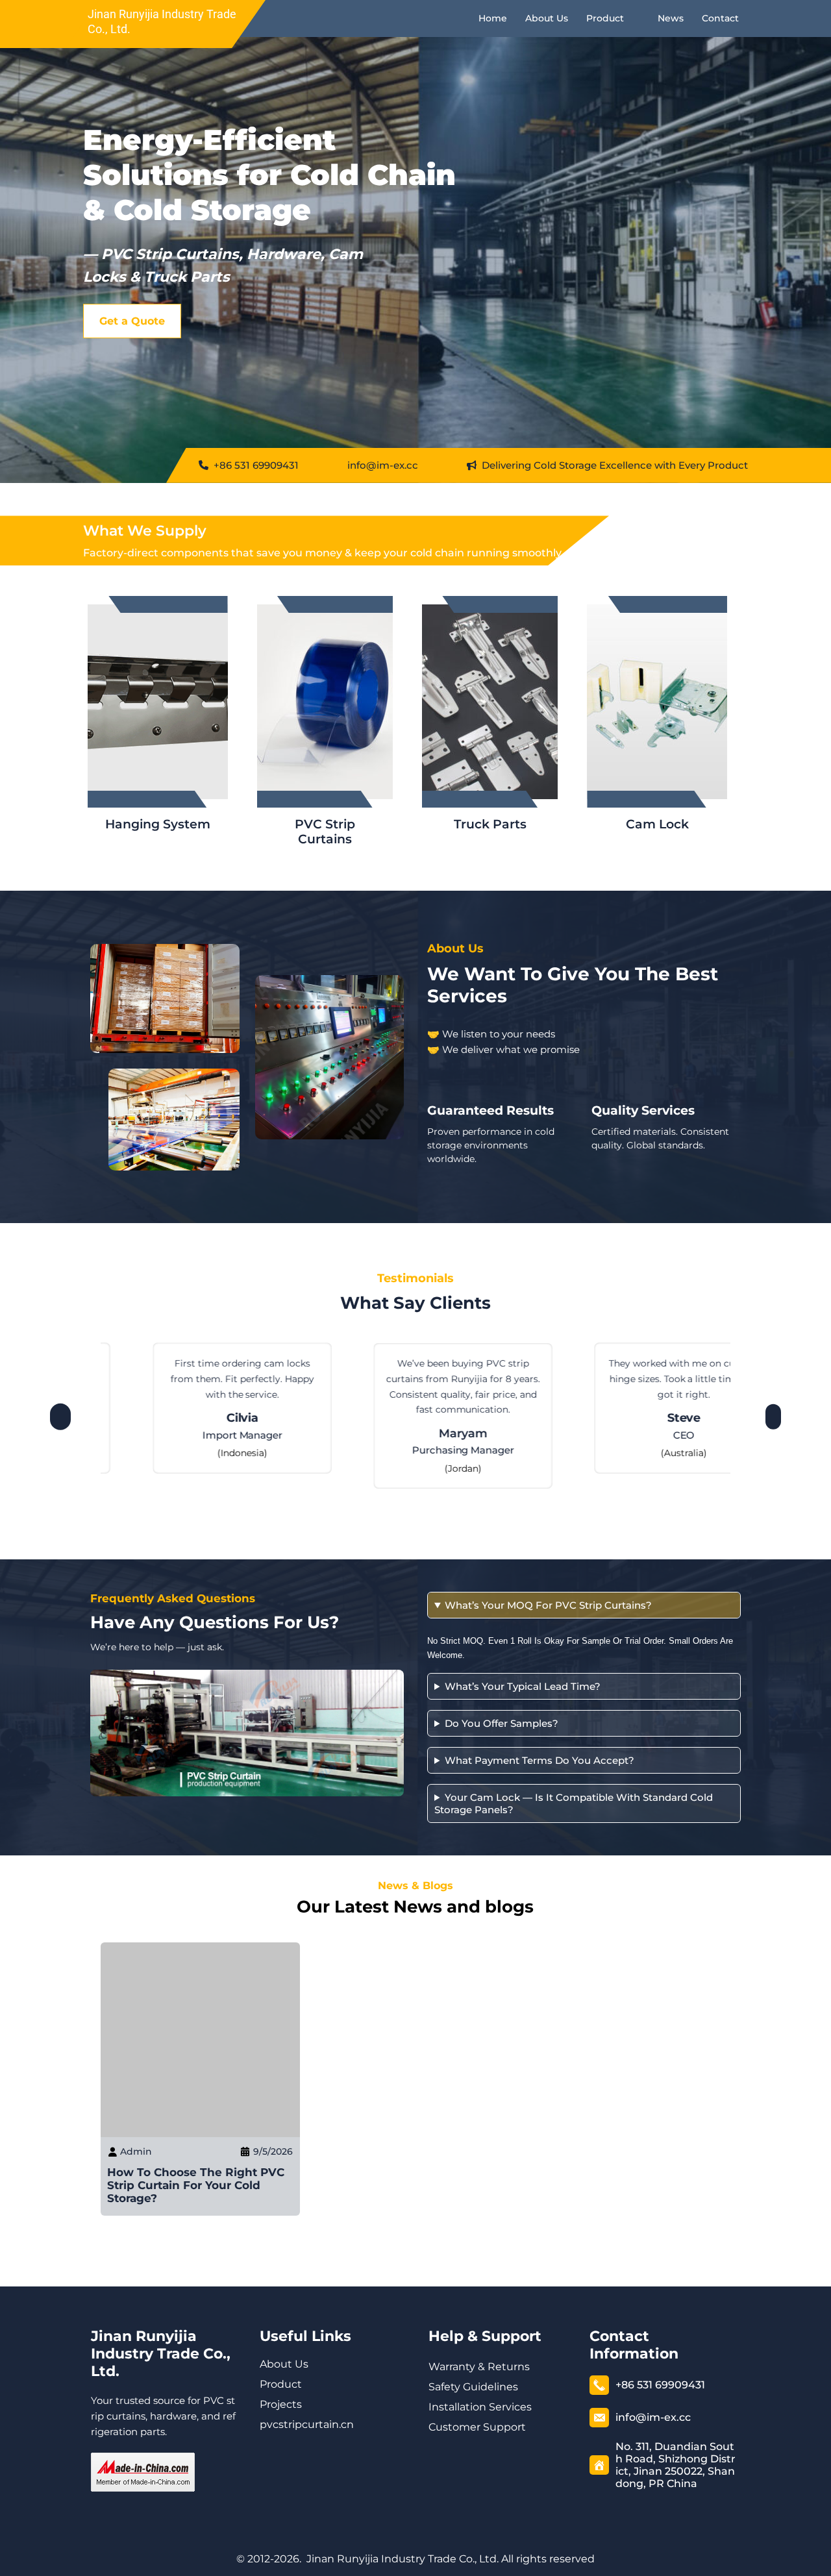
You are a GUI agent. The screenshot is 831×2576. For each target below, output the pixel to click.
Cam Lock (657, 824)
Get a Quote (132, 321)
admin (136, 2151)
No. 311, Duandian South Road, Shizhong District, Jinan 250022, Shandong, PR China (676, 2465)
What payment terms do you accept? (540, 1760)
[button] (60, 1413)
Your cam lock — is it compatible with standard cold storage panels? (574, 1803)
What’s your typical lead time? (523, 1686)
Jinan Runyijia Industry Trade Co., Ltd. (161, 2354)
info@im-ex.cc (383, 465)
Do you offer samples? (502, 1723)
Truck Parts (490, 824)
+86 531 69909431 (255, 465)
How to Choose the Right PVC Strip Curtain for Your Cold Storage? (196, 2185)
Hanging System (158, 824)
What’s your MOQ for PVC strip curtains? (548, 1605)
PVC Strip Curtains (325, 832)
